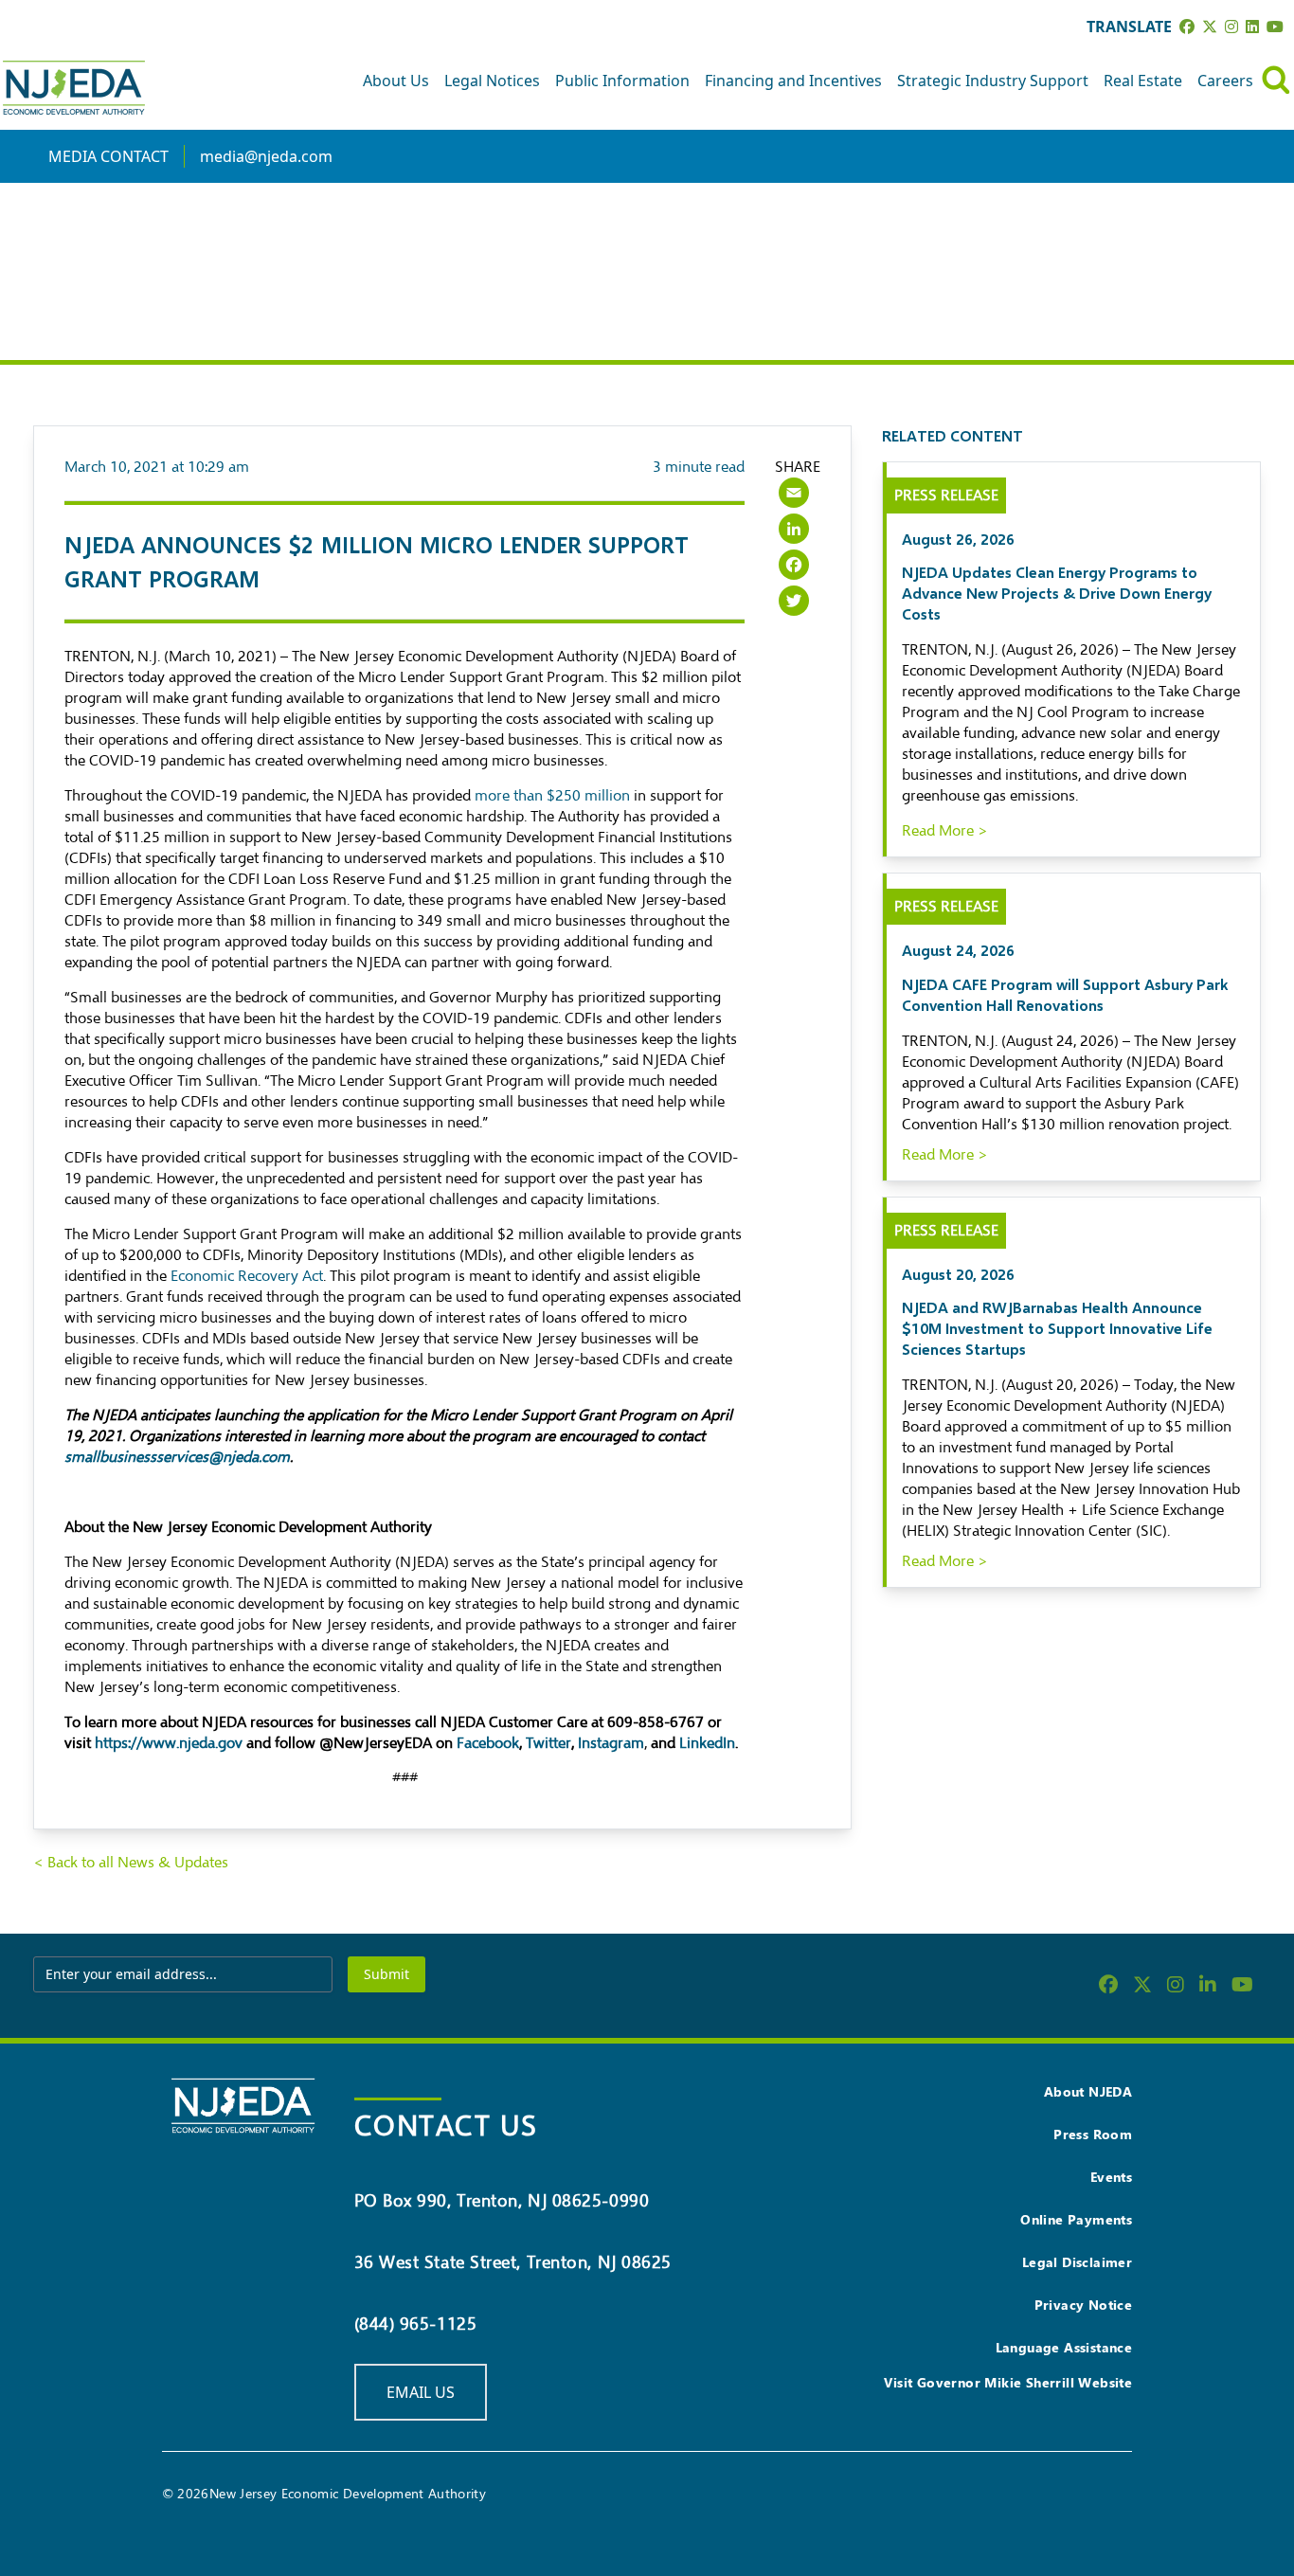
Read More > (945, 831)
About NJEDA (1088, 2091)
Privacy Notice (1084, 2305)
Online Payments (1076, 2219)
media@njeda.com (266, 156)
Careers (1225, 81)
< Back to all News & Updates (131, 1863)
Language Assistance (1064, 2347)
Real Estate (1143, 81)
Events (1111, 2177)
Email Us (421, 2392)
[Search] (1276, 80)
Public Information (622, 81)
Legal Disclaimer (1077, 2262)
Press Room (1093, 2134)
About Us (396, 81)
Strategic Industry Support (993, 81)
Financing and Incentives (793, 81)
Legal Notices (492, 81)
